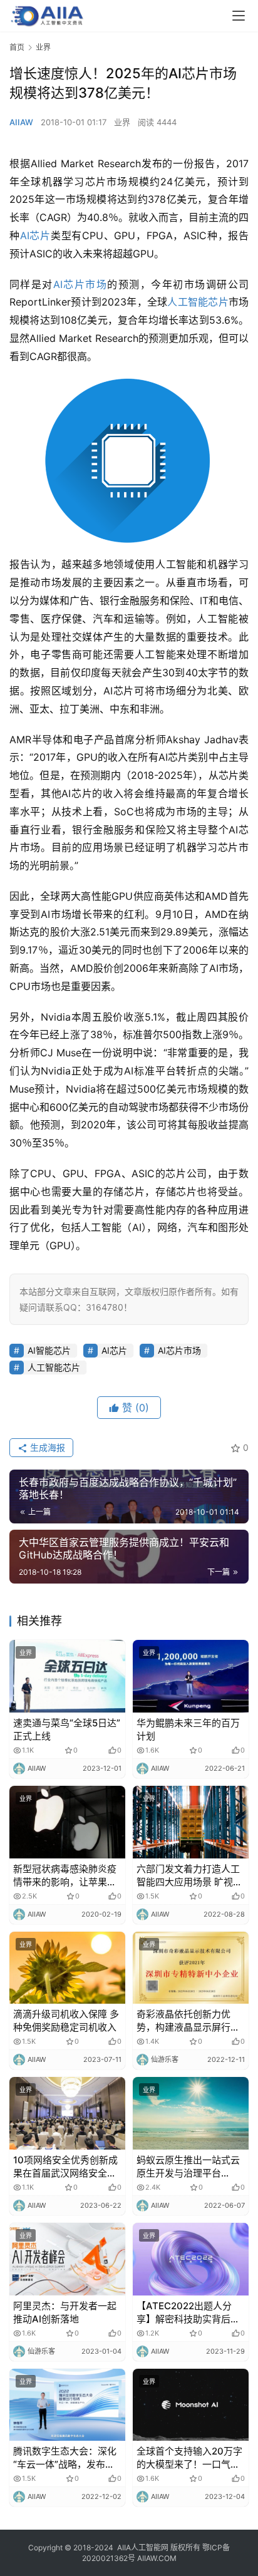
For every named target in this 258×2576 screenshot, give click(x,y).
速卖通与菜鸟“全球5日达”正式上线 (67, 1729)
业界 (122, 122)
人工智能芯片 (198, 302)
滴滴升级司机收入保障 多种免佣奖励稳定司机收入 (66, 2021)
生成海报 (46, 1447)
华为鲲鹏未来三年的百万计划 (188, 1729)
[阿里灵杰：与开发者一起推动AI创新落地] (67, 2259)
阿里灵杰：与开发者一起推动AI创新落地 (65, 2312)
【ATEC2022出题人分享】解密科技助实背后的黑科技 (188, 2313)
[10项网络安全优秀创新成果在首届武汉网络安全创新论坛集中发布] (67, 2113)
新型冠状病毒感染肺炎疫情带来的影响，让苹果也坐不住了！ (65, 1876)
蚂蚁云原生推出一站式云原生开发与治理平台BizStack (188, 2167)
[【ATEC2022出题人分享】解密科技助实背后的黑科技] (191, 2259)
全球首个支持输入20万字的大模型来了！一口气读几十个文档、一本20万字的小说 (189, 2458)
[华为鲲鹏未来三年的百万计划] (191, 1676)
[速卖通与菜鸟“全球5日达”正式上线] (67, 1676)
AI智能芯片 (49, 1350)
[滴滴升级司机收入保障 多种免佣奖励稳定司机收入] (67, 1968)
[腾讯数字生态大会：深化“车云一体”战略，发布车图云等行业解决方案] (67, 2405)
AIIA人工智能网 (143, 2548)
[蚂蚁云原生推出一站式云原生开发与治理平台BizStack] (191, 2113)
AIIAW (21, 122)
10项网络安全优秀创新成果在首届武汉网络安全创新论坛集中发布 (65, 2167)
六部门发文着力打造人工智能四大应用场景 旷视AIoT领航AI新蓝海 (188, 1876)
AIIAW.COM (157, 2558)
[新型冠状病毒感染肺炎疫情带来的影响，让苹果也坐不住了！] (67, 1822)
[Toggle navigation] (239, 16)
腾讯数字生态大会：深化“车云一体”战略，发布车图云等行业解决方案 (65, 2458)
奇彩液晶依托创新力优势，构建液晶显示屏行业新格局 (188, 2021)
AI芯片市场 (80, 284)
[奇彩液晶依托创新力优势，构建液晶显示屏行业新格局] (191, 1968)
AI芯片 (35, 235)
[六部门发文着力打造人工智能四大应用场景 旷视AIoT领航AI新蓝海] (191, 1822)
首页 (17, 47)
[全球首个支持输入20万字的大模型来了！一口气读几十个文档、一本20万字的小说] (191, 2405)
